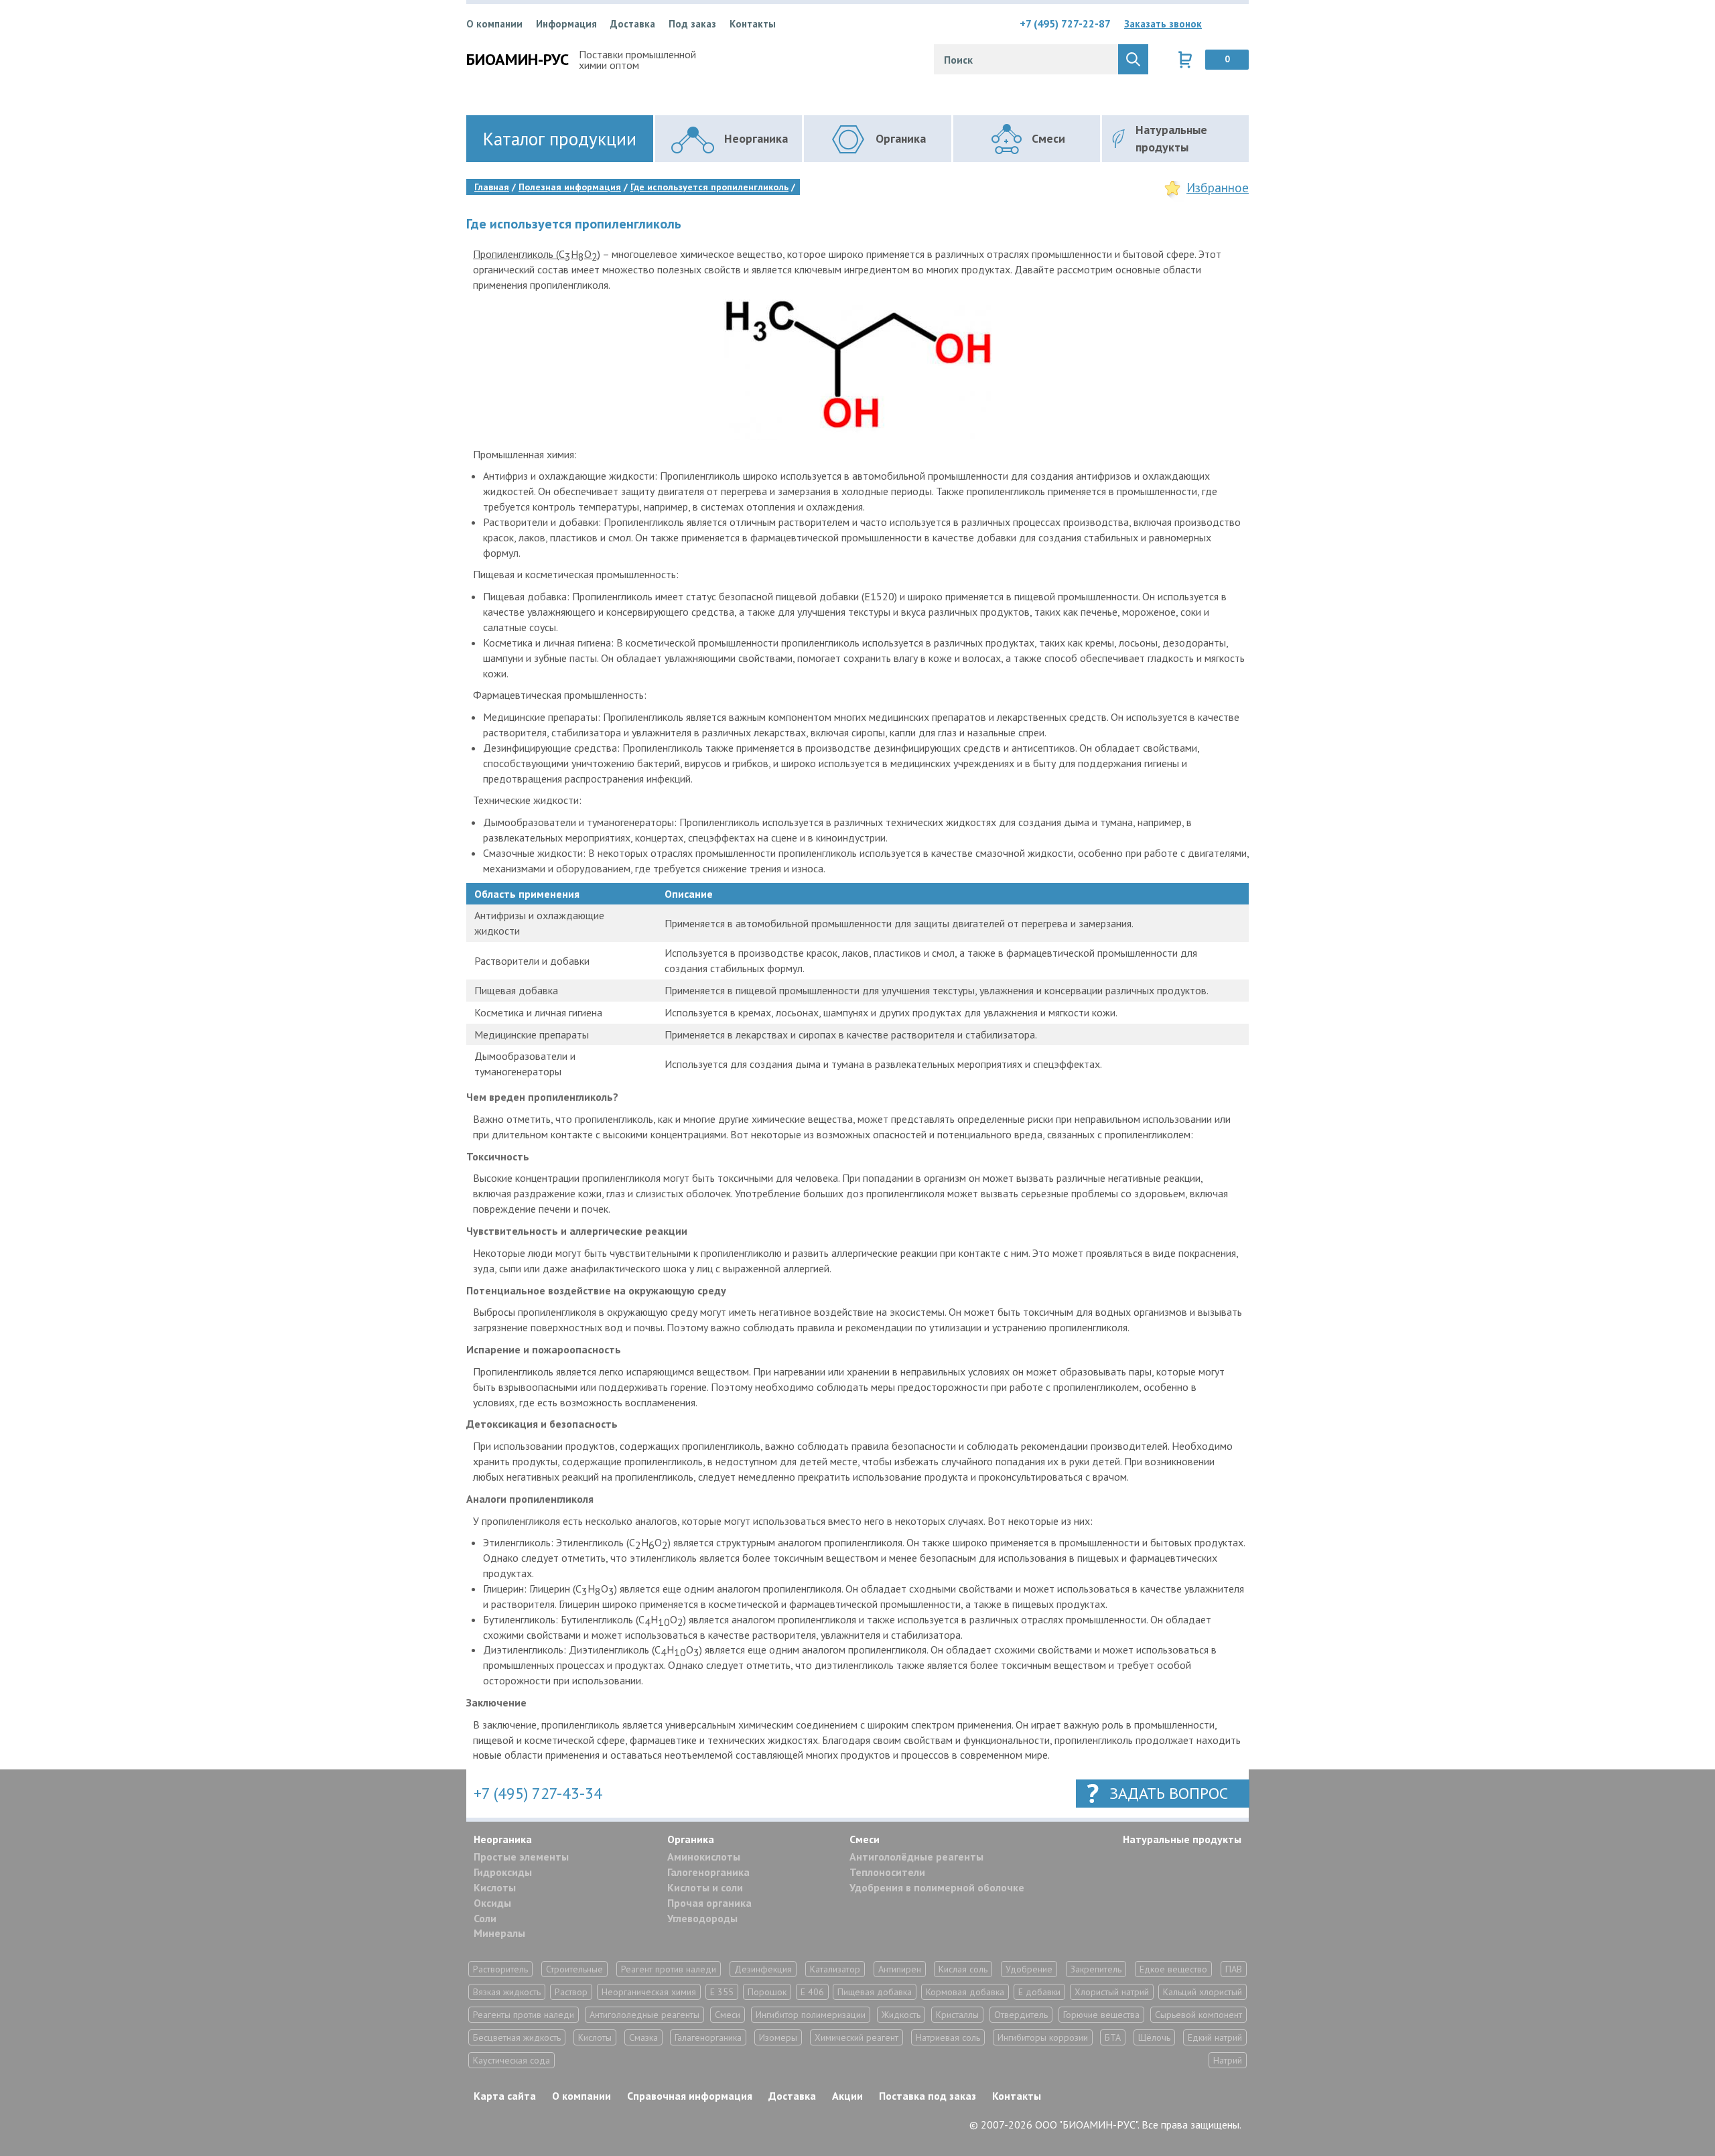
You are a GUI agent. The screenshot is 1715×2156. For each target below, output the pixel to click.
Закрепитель (1096, 1969)
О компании (494, 24)
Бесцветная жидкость (517, 2037)
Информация (566, 24)
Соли (485, 1918)
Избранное (1218, 188)
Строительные (574, 1969)
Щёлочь (1154, 2037)
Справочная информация (690, 2096)
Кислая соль (963, 1969)
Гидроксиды (503, 1872)
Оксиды (492, 1903)
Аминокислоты (704, 1857)
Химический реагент (856, 2037)
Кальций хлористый (1203, 1992)
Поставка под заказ (928, 2096)
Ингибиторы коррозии (1043, 2037)
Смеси (865, 1839)
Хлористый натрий (1112, 1992)
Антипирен (900, 1969)
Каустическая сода (511, 2060)
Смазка (643, 2037)
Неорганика (503, 1839)
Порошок (767, 1992)
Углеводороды (702, 1918)
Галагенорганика (708, 2037)
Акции (847, 2096)
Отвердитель (1021, 2015)
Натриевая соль (948, 2037)
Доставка (633, 24)
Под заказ (692, 24)
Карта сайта (505, 2096)
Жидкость (901, 2015)
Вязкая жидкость (507, 1992)
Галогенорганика (708, 1872)
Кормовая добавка (965, 1992)
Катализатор (835, 1969)
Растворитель (500, 1969)
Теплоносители (887, 1872)
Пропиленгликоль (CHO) (537, 255)
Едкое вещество (1173, 1969)
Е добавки (1039, 1992)
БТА (1113, 2037)
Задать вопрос (1169, 1793)
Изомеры (778, 2037)
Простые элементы (521, 1857)
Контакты (753, 24)
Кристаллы (957, 2015)
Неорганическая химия (649, 1992)
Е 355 (722, 1992)
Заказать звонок (1163, 24)
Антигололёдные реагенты (916, 1857)
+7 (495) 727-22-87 (1065, 23)
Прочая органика (709, 1903)
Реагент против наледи (669, 1969)
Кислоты (495, 1887)
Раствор (571, 1992)
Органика (691, 1839)
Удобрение (1029, 1969)
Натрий (1228, 2060)
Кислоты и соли (705, 1887)
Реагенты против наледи (524, 2015)
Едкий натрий (1215, 2037)
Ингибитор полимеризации (811, 2015)
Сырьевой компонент (1198, 2015)
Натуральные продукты (1182, 1839)
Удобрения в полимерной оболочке (937, 1887)
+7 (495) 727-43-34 (538, 1793)
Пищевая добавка (875, 1992)
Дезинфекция (763, 1969)
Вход (1239, 23)
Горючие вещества (1101, 2015)
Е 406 (812, 1992)
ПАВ (1234, 1969)
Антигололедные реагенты (644, 2015)
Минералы (499, 1933)
